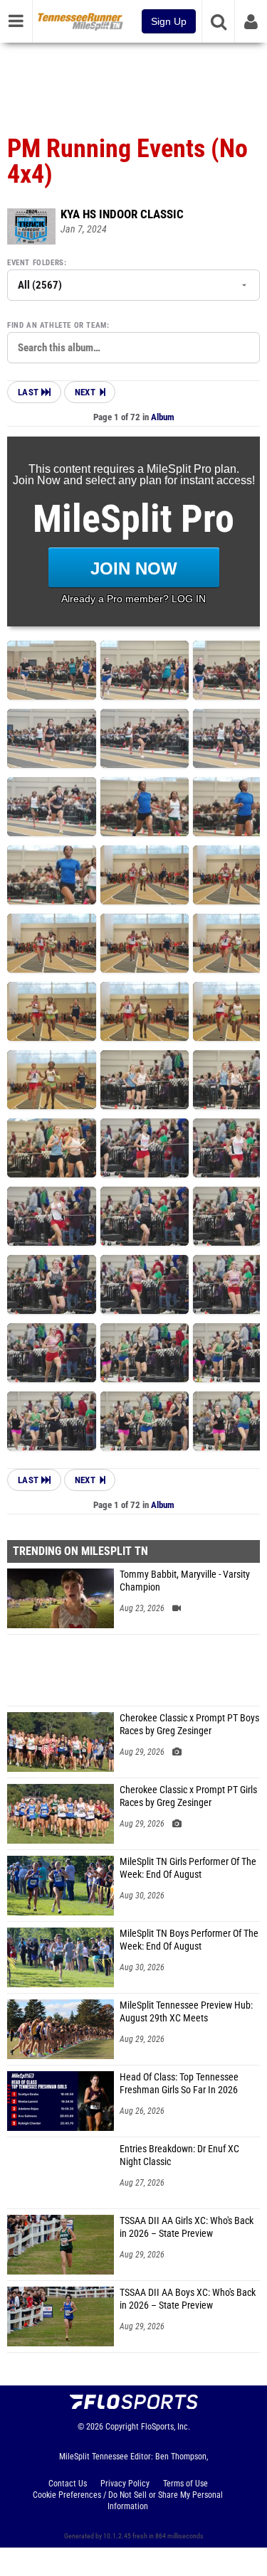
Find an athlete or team (57, 325)
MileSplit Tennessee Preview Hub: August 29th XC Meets (186, 2012)
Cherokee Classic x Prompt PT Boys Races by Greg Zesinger (189, 1725)
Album (163, 417)
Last (30, 392)
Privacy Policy (125, 2484)
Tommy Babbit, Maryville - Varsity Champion (185, 1581)
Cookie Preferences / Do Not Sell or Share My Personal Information (128, 2501)
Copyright (122, 2427)
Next (85, 392)
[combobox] (133, 348)
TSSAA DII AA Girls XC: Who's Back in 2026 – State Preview (187, 2227)
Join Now (134, 568)
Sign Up (169, 21)
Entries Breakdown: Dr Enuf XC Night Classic (179, 2155)
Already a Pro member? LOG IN (133, 599)
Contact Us (68, 2484)
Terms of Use (185, 2484)
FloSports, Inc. (166, 2427)
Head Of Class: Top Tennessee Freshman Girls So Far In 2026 (179, 2084)
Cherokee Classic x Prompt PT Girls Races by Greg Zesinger (188, 1796)
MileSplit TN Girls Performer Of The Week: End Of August (188, 1868)
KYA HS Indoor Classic (122, 214)
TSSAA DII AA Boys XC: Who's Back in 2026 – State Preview (188, 2299)
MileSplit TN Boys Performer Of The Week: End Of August (189, 1940)
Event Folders (36, 263)
